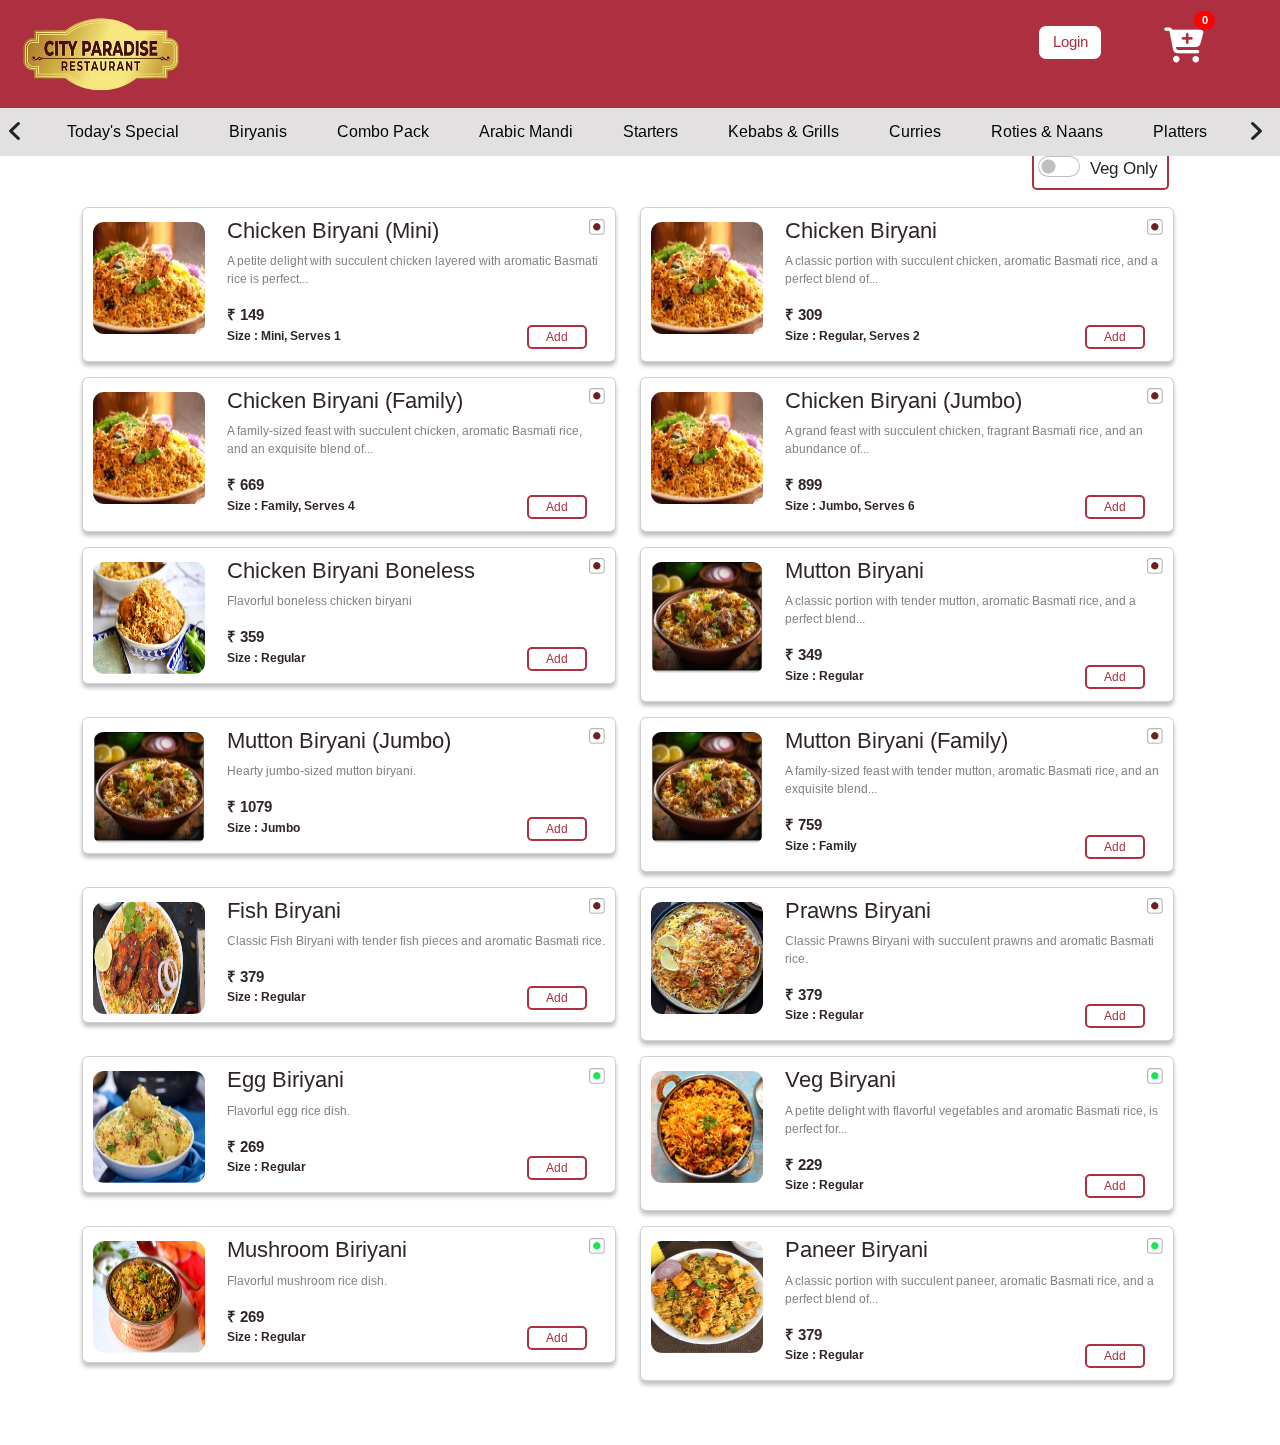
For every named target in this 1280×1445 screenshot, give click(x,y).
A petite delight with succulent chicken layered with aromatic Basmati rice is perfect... (412, 270)
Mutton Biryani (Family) (896, 740)
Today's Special (123, 131)
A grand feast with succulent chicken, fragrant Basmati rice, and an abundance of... (964, 440)
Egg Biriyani (285, 1079)
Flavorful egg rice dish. (288, 1111)
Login (1070, 41)
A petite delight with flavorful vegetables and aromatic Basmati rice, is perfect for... (971, 1120)
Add (557, 337)
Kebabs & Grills (783, 131)
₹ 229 (803, 1164)
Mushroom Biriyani (317, 1249)
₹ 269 (245, 1146)
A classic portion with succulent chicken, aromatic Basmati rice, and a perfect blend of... (971, 270)
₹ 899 (803, 484)
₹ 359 (245, 636)
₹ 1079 (249, 806)
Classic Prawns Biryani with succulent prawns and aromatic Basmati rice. (969, 950)
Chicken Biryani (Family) (345, 400)
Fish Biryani (284, 910)
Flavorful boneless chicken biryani (319, 601)
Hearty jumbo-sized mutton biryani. (321, 771)
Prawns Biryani (858, 910)
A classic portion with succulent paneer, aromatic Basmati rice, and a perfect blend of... (969, 1290)
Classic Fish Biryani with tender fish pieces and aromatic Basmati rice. (416, 941)
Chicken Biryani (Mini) (333, 230)
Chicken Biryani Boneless (351, 570)
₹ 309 (803, 314)
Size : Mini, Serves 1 (284, 336)
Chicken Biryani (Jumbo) (903, 400)
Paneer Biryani (856, 1249)
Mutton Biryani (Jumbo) (339, 740)
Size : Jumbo (263, 828)
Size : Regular (266, 658)
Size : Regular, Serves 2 (852, 336)
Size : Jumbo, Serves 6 (850, 506)
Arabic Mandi (526, 131)
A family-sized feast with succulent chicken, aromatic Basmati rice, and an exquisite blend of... (404, 440)
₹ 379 (245, 976)
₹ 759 (803, 824)
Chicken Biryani (861, 230)
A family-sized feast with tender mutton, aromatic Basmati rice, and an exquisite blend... (972, 780)
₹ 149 (245, 314)
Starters (650, 131)
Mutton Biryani (854, 570)
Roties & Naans (1047, 131)
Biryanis (258, 131)
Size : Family (821, 846)
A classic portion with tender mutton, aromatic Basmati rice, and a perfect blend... (960, 610)
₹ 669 (245, 484)
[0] (879, 28)
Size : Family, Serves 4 (291, 506)
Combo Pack (383, 131)
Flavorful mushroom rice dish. (307, 1281)
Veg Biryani (840, 1079)
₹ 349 (803, 654)
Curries (915, 131)
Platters (1180, 131)
